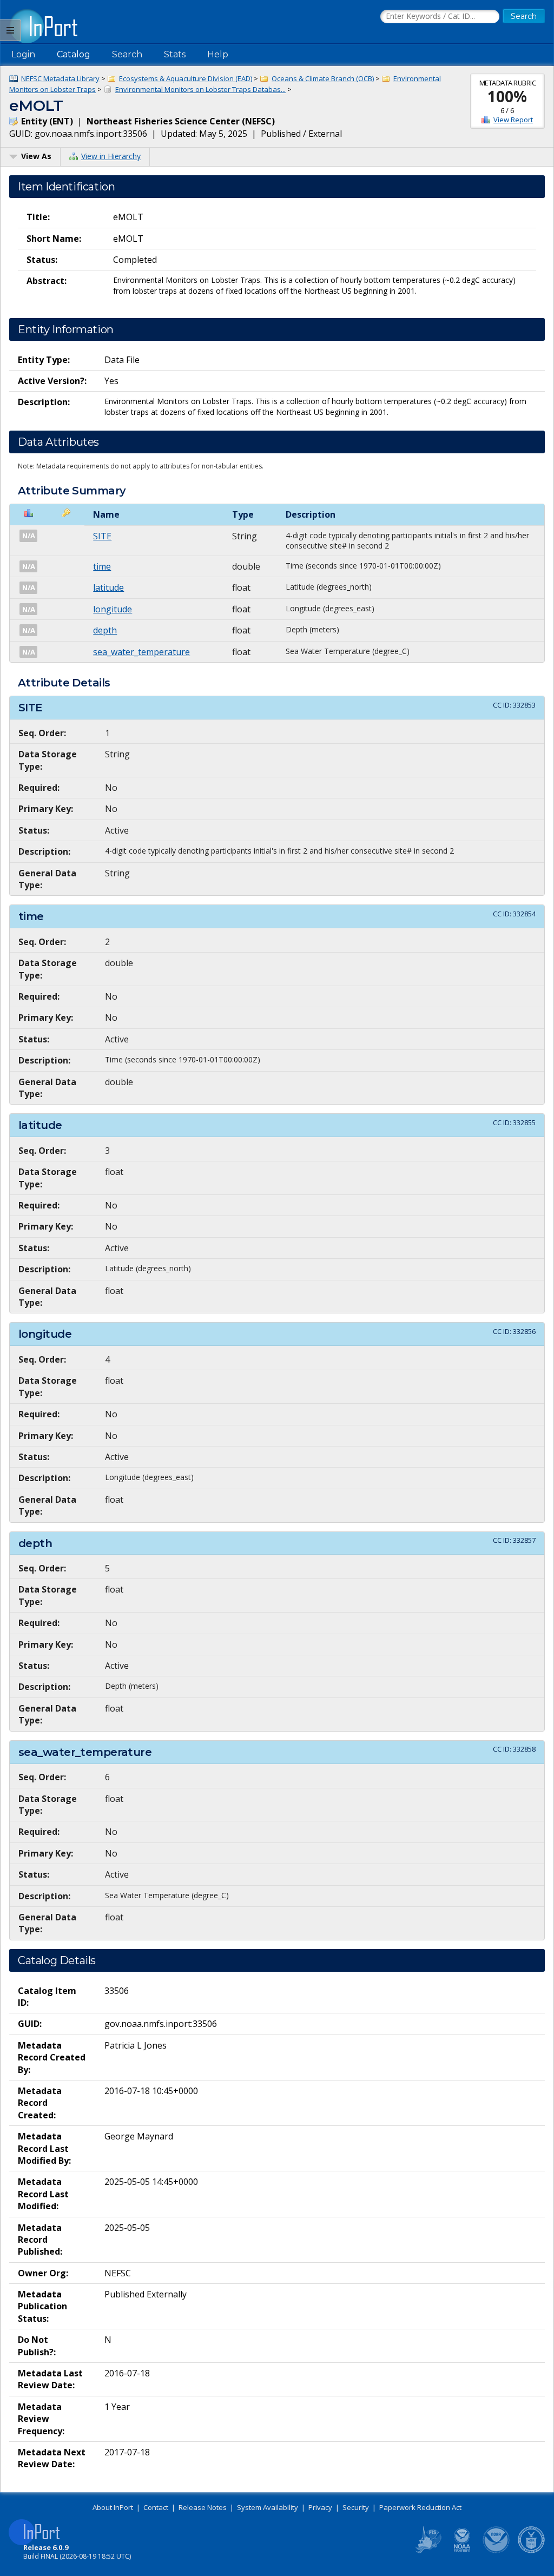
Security (356, 2507)
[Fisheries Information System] (427, 2551)
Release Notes (203, 2507)
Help (218, 54)
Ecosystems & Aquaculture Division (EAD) (186, 78)
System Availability (268, 2507)
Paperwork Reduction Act (420, 2507)
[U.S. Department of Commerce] (531, 2551)
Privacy (320, 2507)
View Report (513, 120)
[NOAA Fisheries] (462, 2551)
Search (127, 54)
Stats (175, 54)
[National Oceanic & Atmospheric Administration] (497, 2551)
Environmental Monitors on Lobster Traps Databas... (200, 89)
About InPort (113, 2507)
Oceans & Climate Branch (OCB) (323, 78)
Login (23, 54)
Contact (156, 2507)
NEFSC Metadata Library (60, 78)
